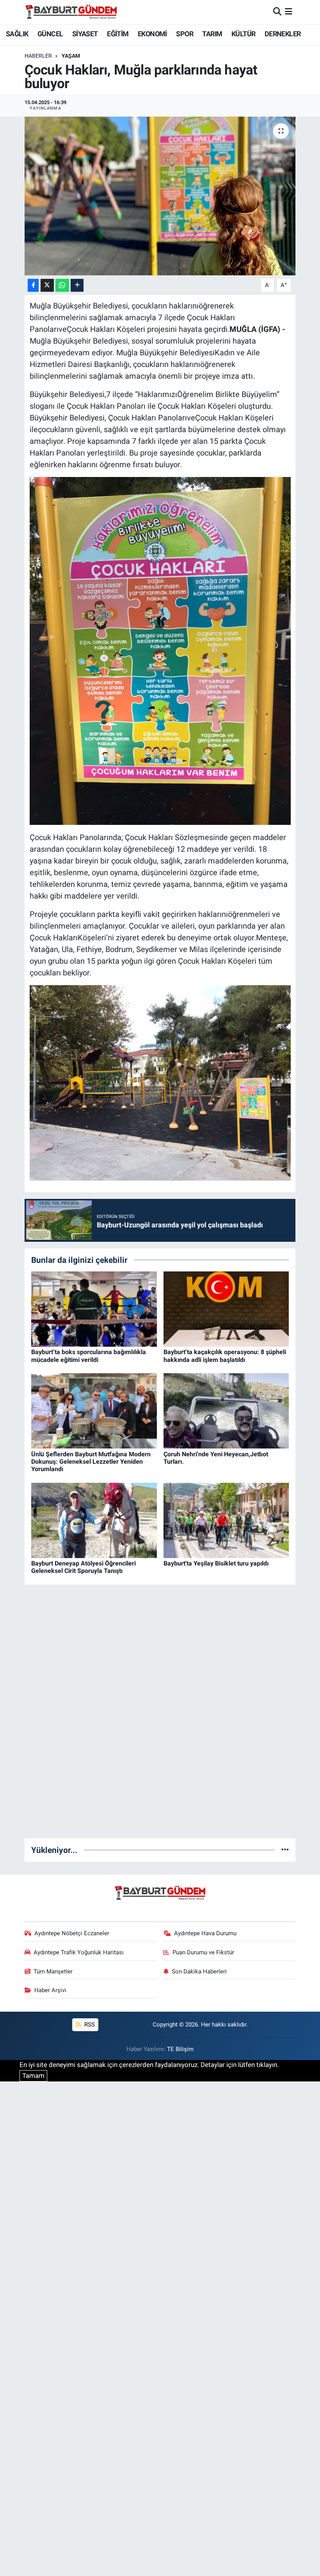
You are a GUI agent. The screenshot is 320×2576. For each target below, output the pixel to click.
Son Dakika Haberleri (199, 1971)
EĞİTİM (118, 34)
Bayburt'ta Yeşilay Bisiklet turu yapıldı (216, 1563)
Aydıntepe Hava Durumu (205, 1933)
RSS (89, 2025)
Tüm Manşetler (53, 1971)
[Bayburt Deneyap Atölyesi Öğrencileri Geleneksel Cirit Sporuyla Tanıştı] (94, 1520)
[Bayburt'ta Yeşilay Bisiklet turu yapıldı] (226, 1520)
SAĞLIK (17, 34)
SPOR (185, 34)
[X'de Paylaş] (47, 285)
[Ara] (277, 12)
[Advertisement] (160, 1715)
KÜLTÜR (243, 34)
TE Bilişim (180, 2049)
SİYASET (85, 34)
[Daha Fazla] (77, 285)
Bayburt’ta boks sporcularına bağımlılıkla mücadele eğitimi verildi (89, 1356)
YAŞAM (71, 56)
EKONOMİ (152, 34)
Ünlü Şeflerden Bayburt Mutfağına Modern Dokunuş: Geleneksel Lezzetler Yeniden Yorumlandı (91, 1462)
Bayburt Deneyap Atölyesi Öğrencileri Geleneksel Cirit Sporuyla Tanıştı (84, 1567)
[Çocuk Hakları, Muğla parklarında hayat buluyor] (160, 196)
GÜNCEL (50, 34)
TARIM (212, 34)
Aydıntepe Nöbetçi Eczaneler (72, 1933)
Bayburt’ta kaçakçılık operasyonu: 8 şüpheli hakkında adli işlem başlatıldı (225, 1356)
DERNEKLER (283, 34)
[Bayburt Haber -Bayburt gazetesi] (71, 12)
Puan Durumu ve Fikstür (203, 1952)
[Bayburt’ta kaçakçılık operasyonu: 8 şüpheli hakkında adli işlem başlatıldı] (226, 1308)
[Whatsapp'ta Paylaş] (62, 285)
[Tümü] (285, 1850)
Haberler (38, 56)
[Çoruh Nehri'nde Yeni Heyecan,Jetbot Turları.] (226, 1410)
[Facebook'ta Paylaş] (33, 285)
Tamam (33, 2076)
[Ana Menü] (289, 12)
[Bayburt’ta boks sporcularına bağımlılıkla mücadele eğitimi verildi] (94, 1308)
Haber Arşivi (50, 1990)
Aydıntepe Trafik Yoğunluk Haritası (79, 1952)
